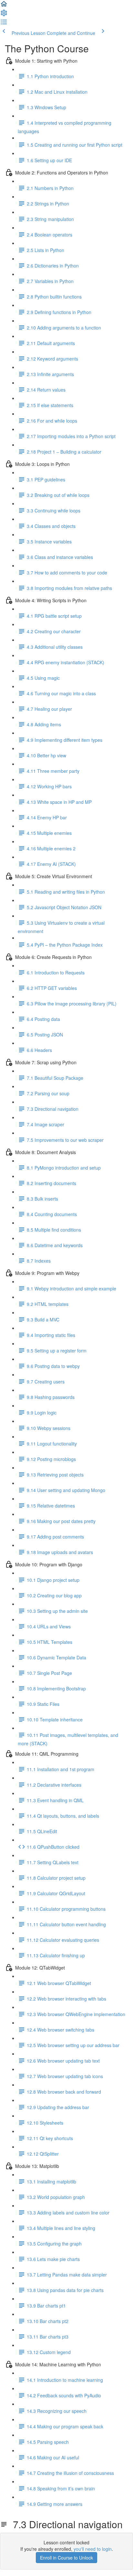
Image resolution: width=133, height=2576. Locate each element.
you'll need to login (93, 2549)
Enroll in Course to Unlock (66, 2558)
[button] (4, 6)
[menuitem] (4, 15)
